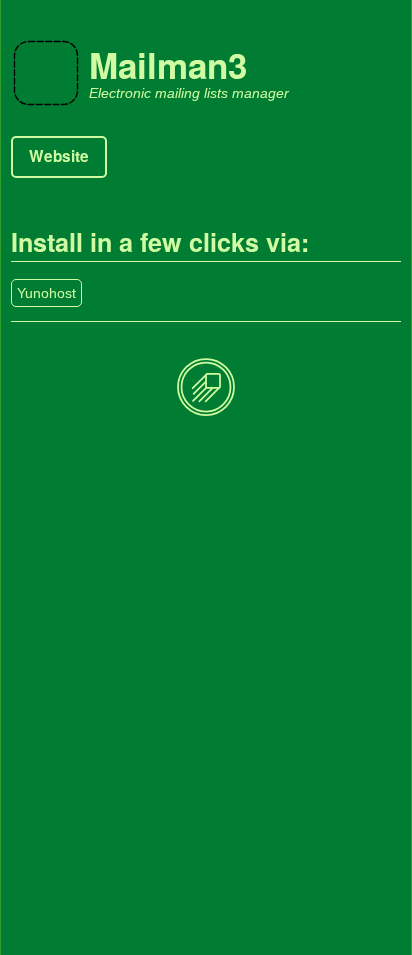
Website (59, 156)
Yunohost (46, 293)
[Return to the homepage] (206, 388)
